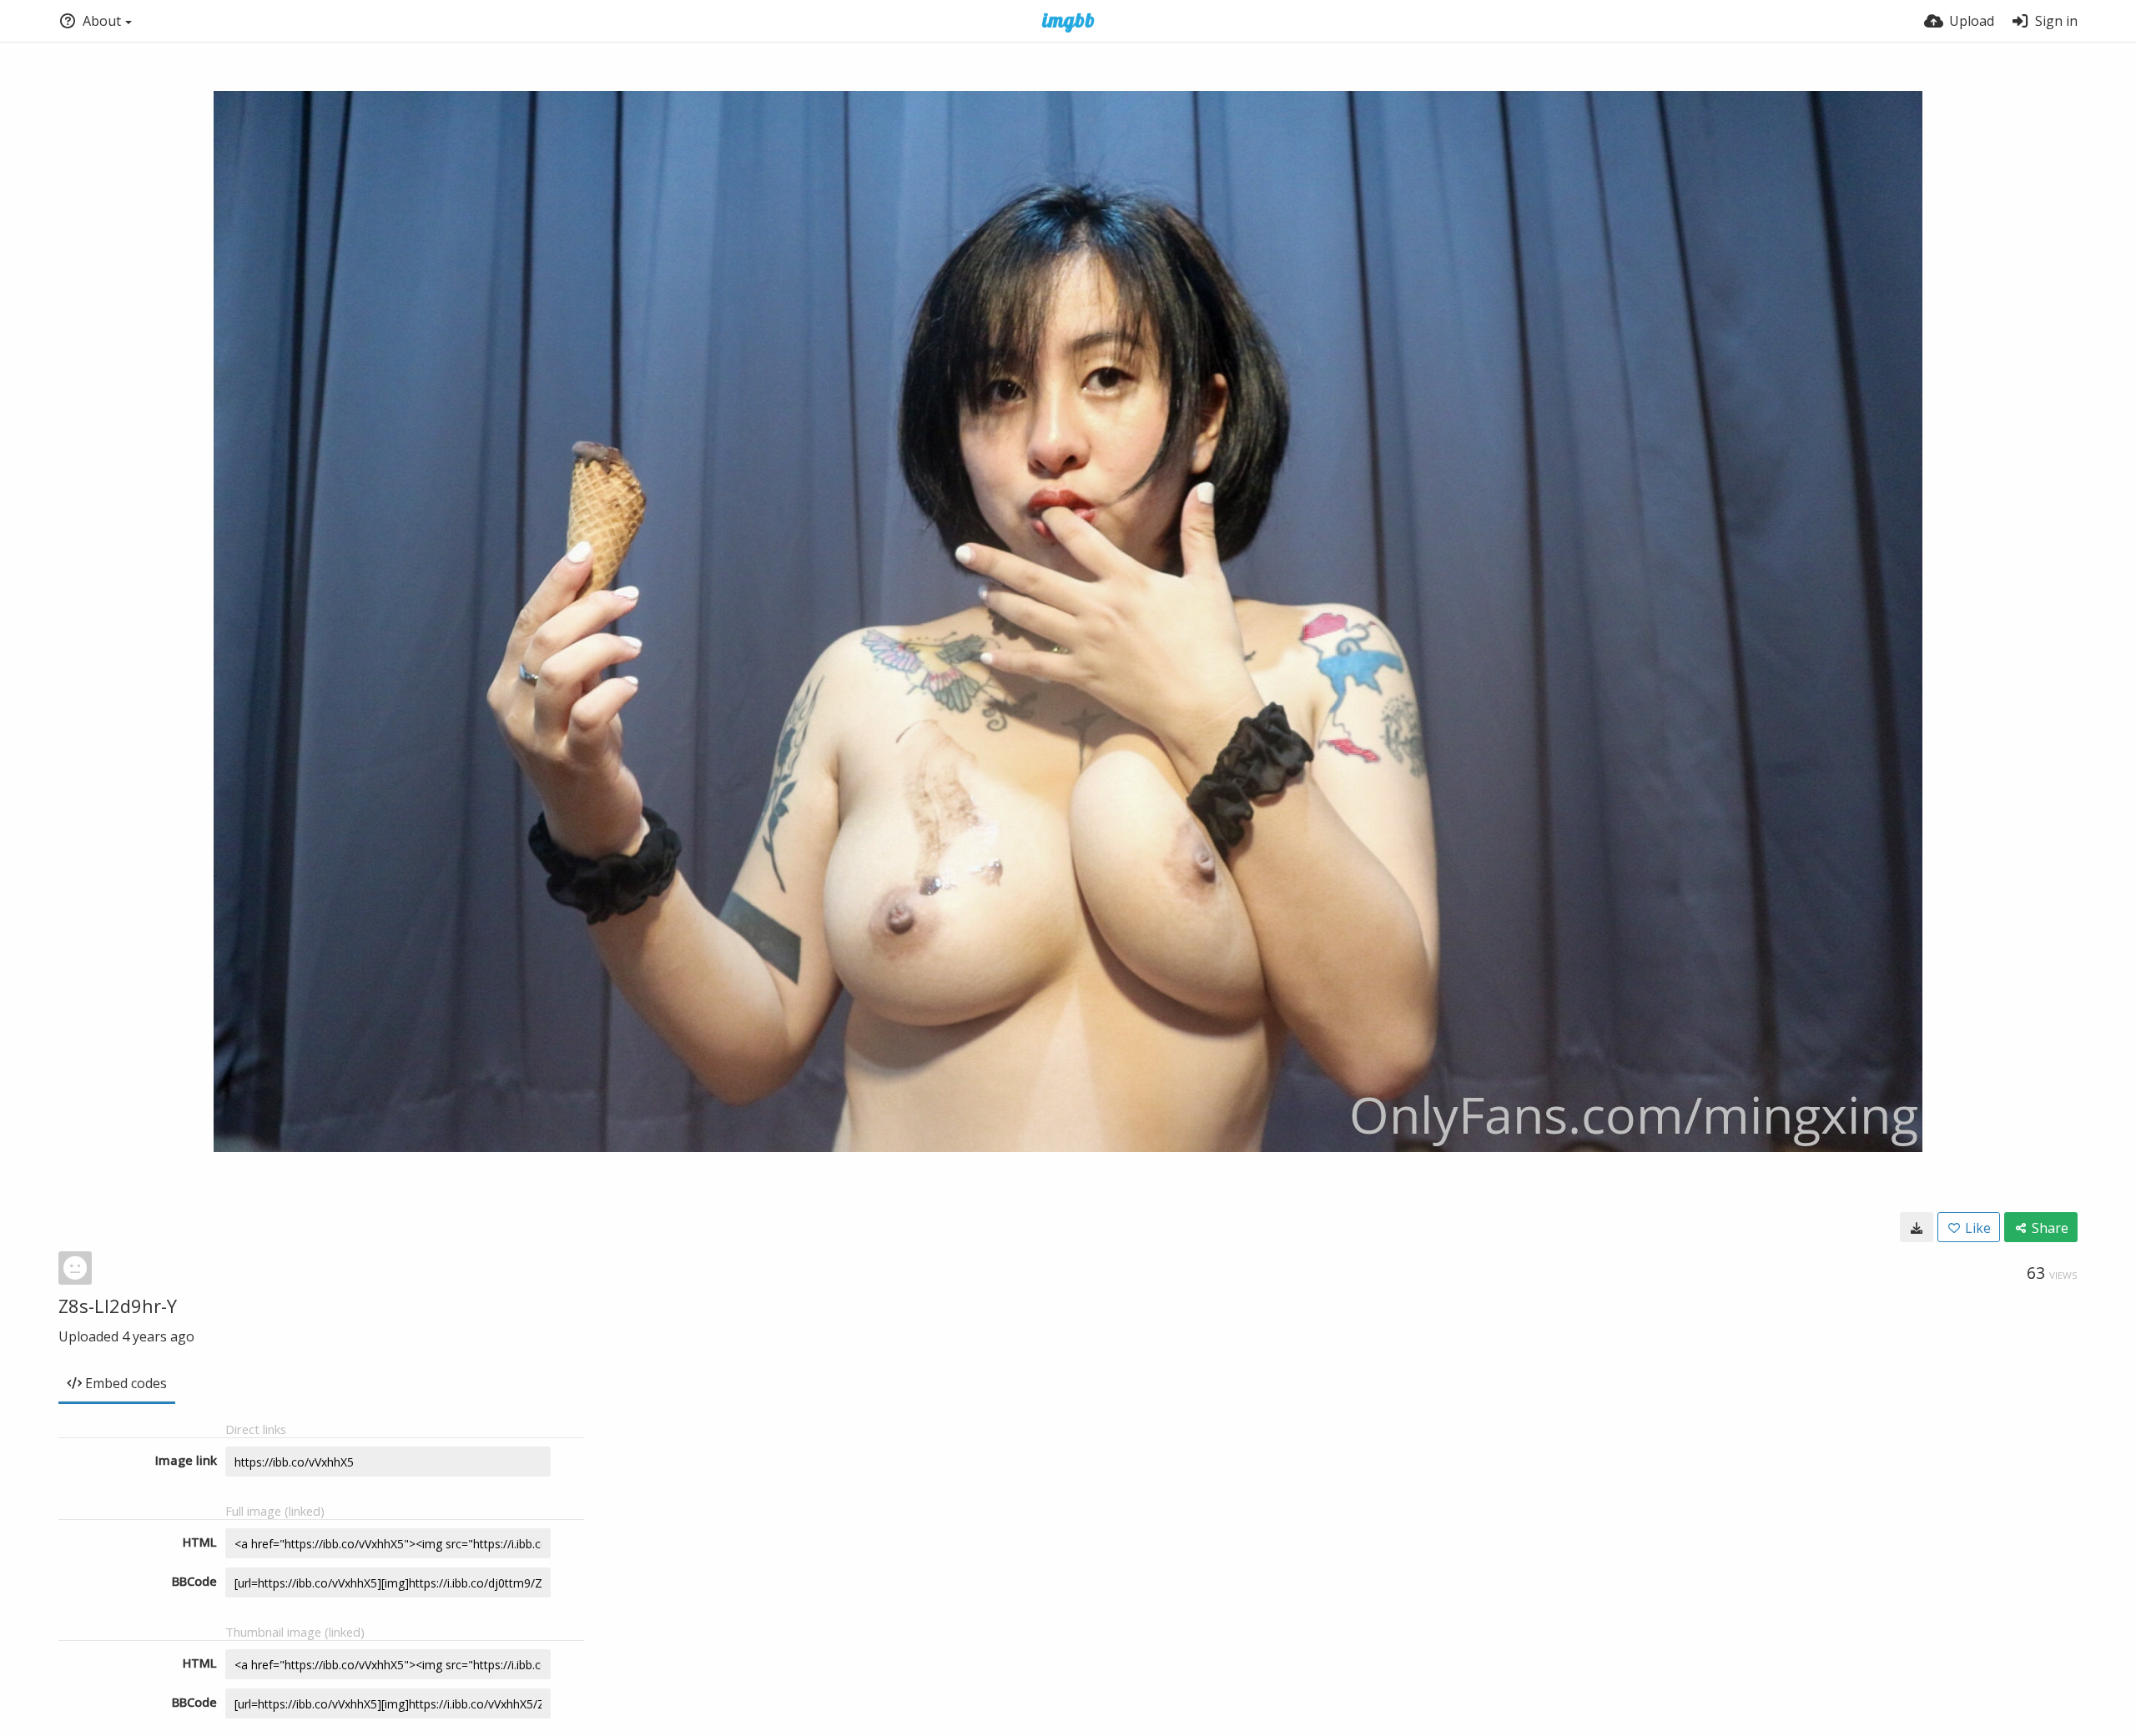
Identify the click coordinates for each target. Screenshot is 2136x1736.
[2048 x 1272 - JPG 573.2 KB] (1917, 1227)
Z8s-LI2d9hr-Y (118, 1306)
